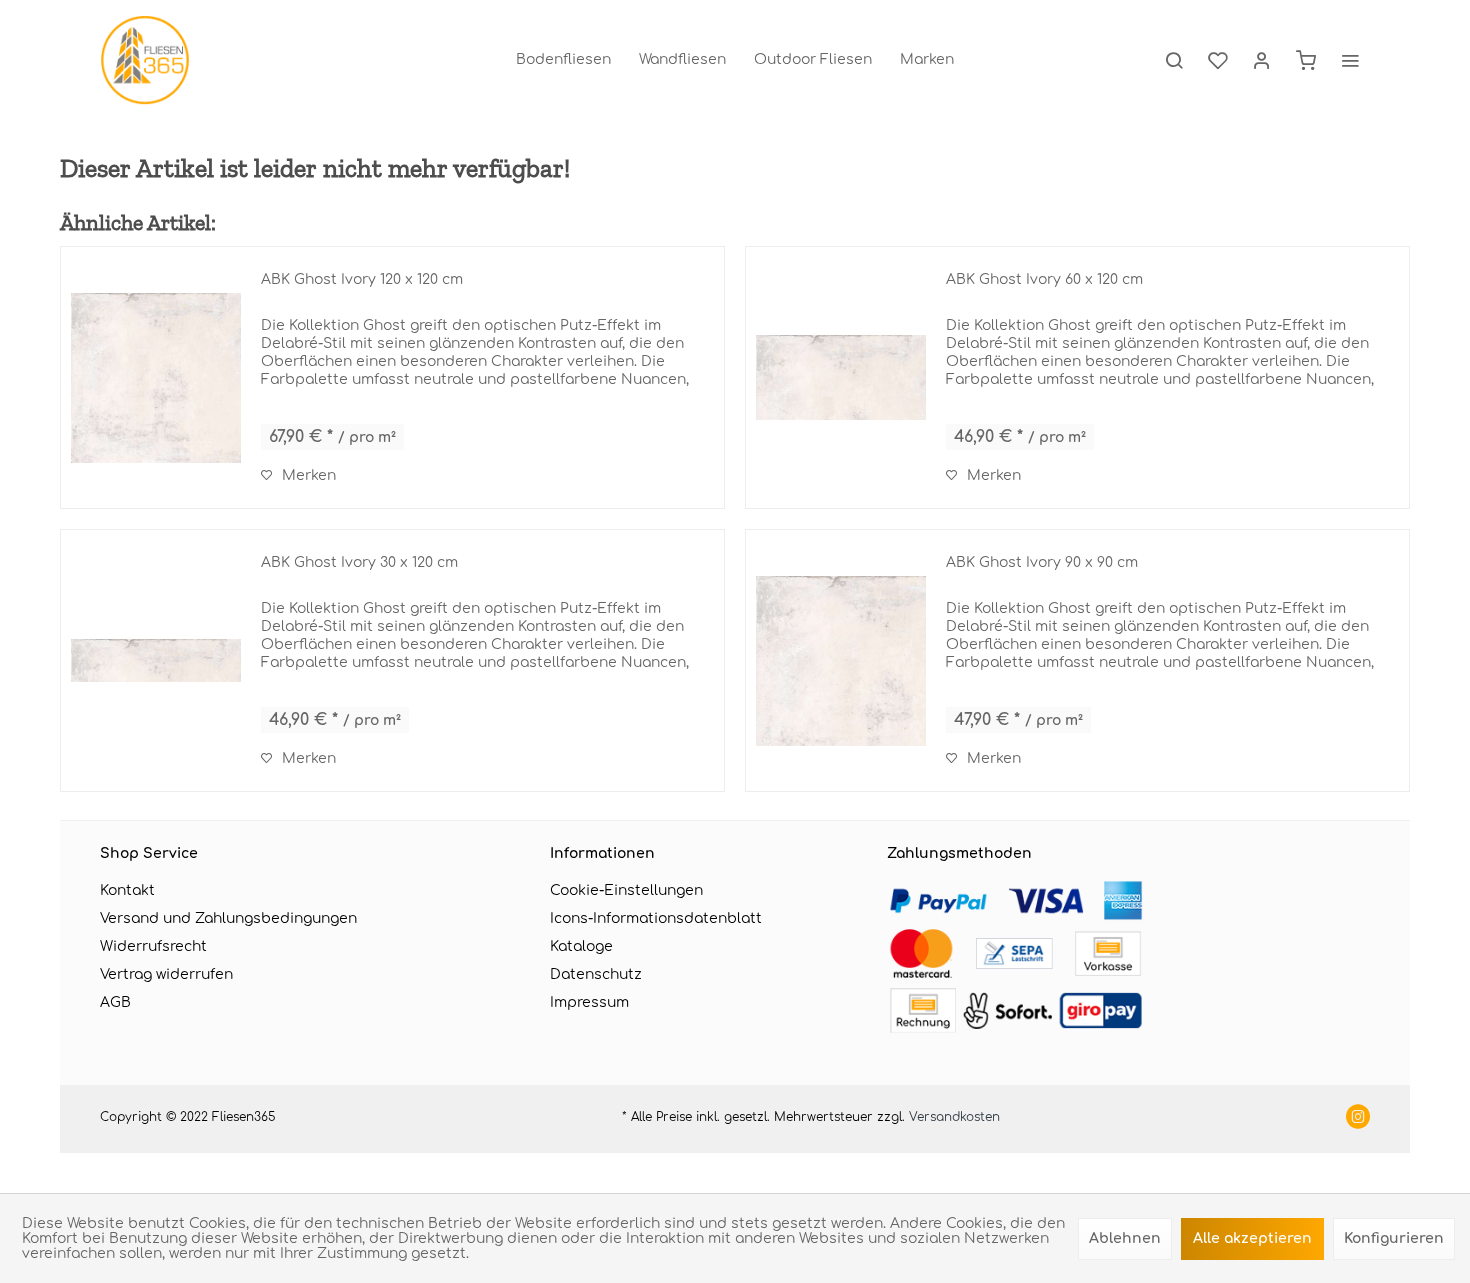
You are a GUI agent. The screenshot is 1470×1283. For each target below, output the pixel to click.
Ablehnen (1125, 1238)
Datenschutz (596, 974)
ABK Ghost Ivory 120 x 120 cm (362, 279)
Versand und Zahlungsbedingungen (228, 918)
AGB (115, 1002)
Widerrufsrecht (153, 946)
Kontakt (127, 890)
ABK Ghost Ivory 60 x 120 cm (1044, 279)
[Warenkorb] (1306, 60)
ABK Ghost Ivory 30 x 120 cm (359, 562)
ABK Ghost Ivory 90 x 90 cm (1042, 562)
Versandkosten (954, 1117)
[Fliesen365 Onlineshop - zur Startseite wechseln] (145, 60)
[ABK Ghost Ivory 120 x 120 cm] (156, 377)
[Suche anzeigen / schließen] (1174, 60)
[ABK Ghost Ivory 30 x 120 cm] (156, 660)
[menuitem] (563, 60)
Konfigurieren (1394, 1238)
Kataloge (581, 946)
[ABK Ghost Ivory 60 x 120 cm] (841, 377)
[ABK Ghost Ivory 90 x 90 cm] (841, 660)
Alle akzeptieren (1252, 1238)
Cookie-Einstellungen (626, 890)
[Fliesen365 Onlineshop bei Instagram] (1358, 1119)
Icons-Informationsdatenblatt (656, 918)
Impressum (589, 1002)
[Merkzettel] (1218, 60)
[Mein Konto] (1262, 60)
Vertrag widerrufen (166, 974)
